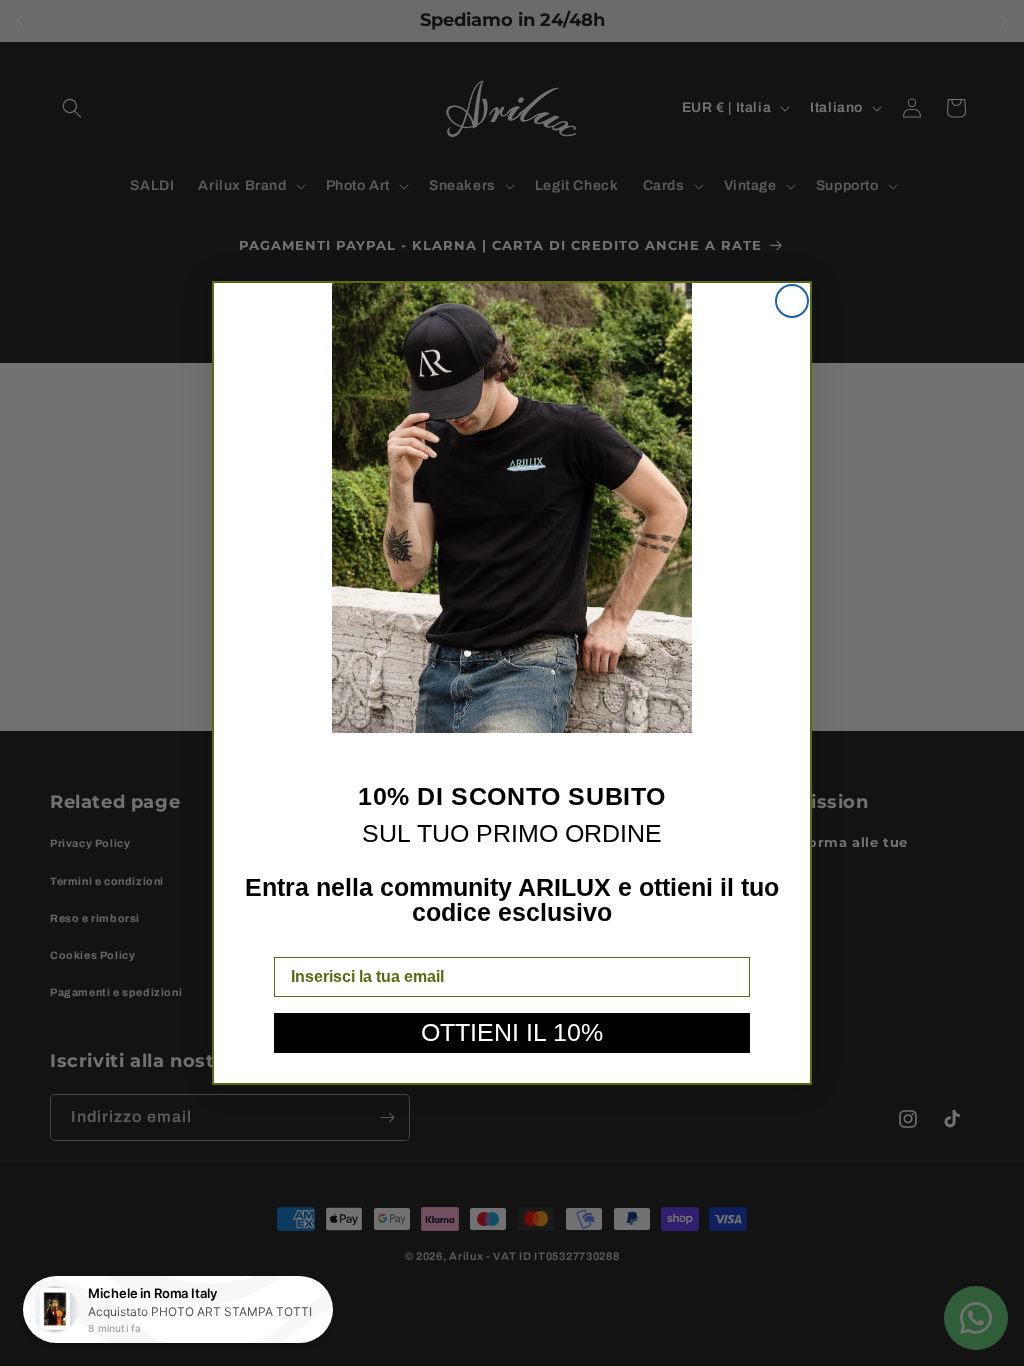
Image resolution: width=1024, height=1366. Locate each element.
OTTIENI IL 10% (512, 1032)
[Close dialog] (792, 301)
